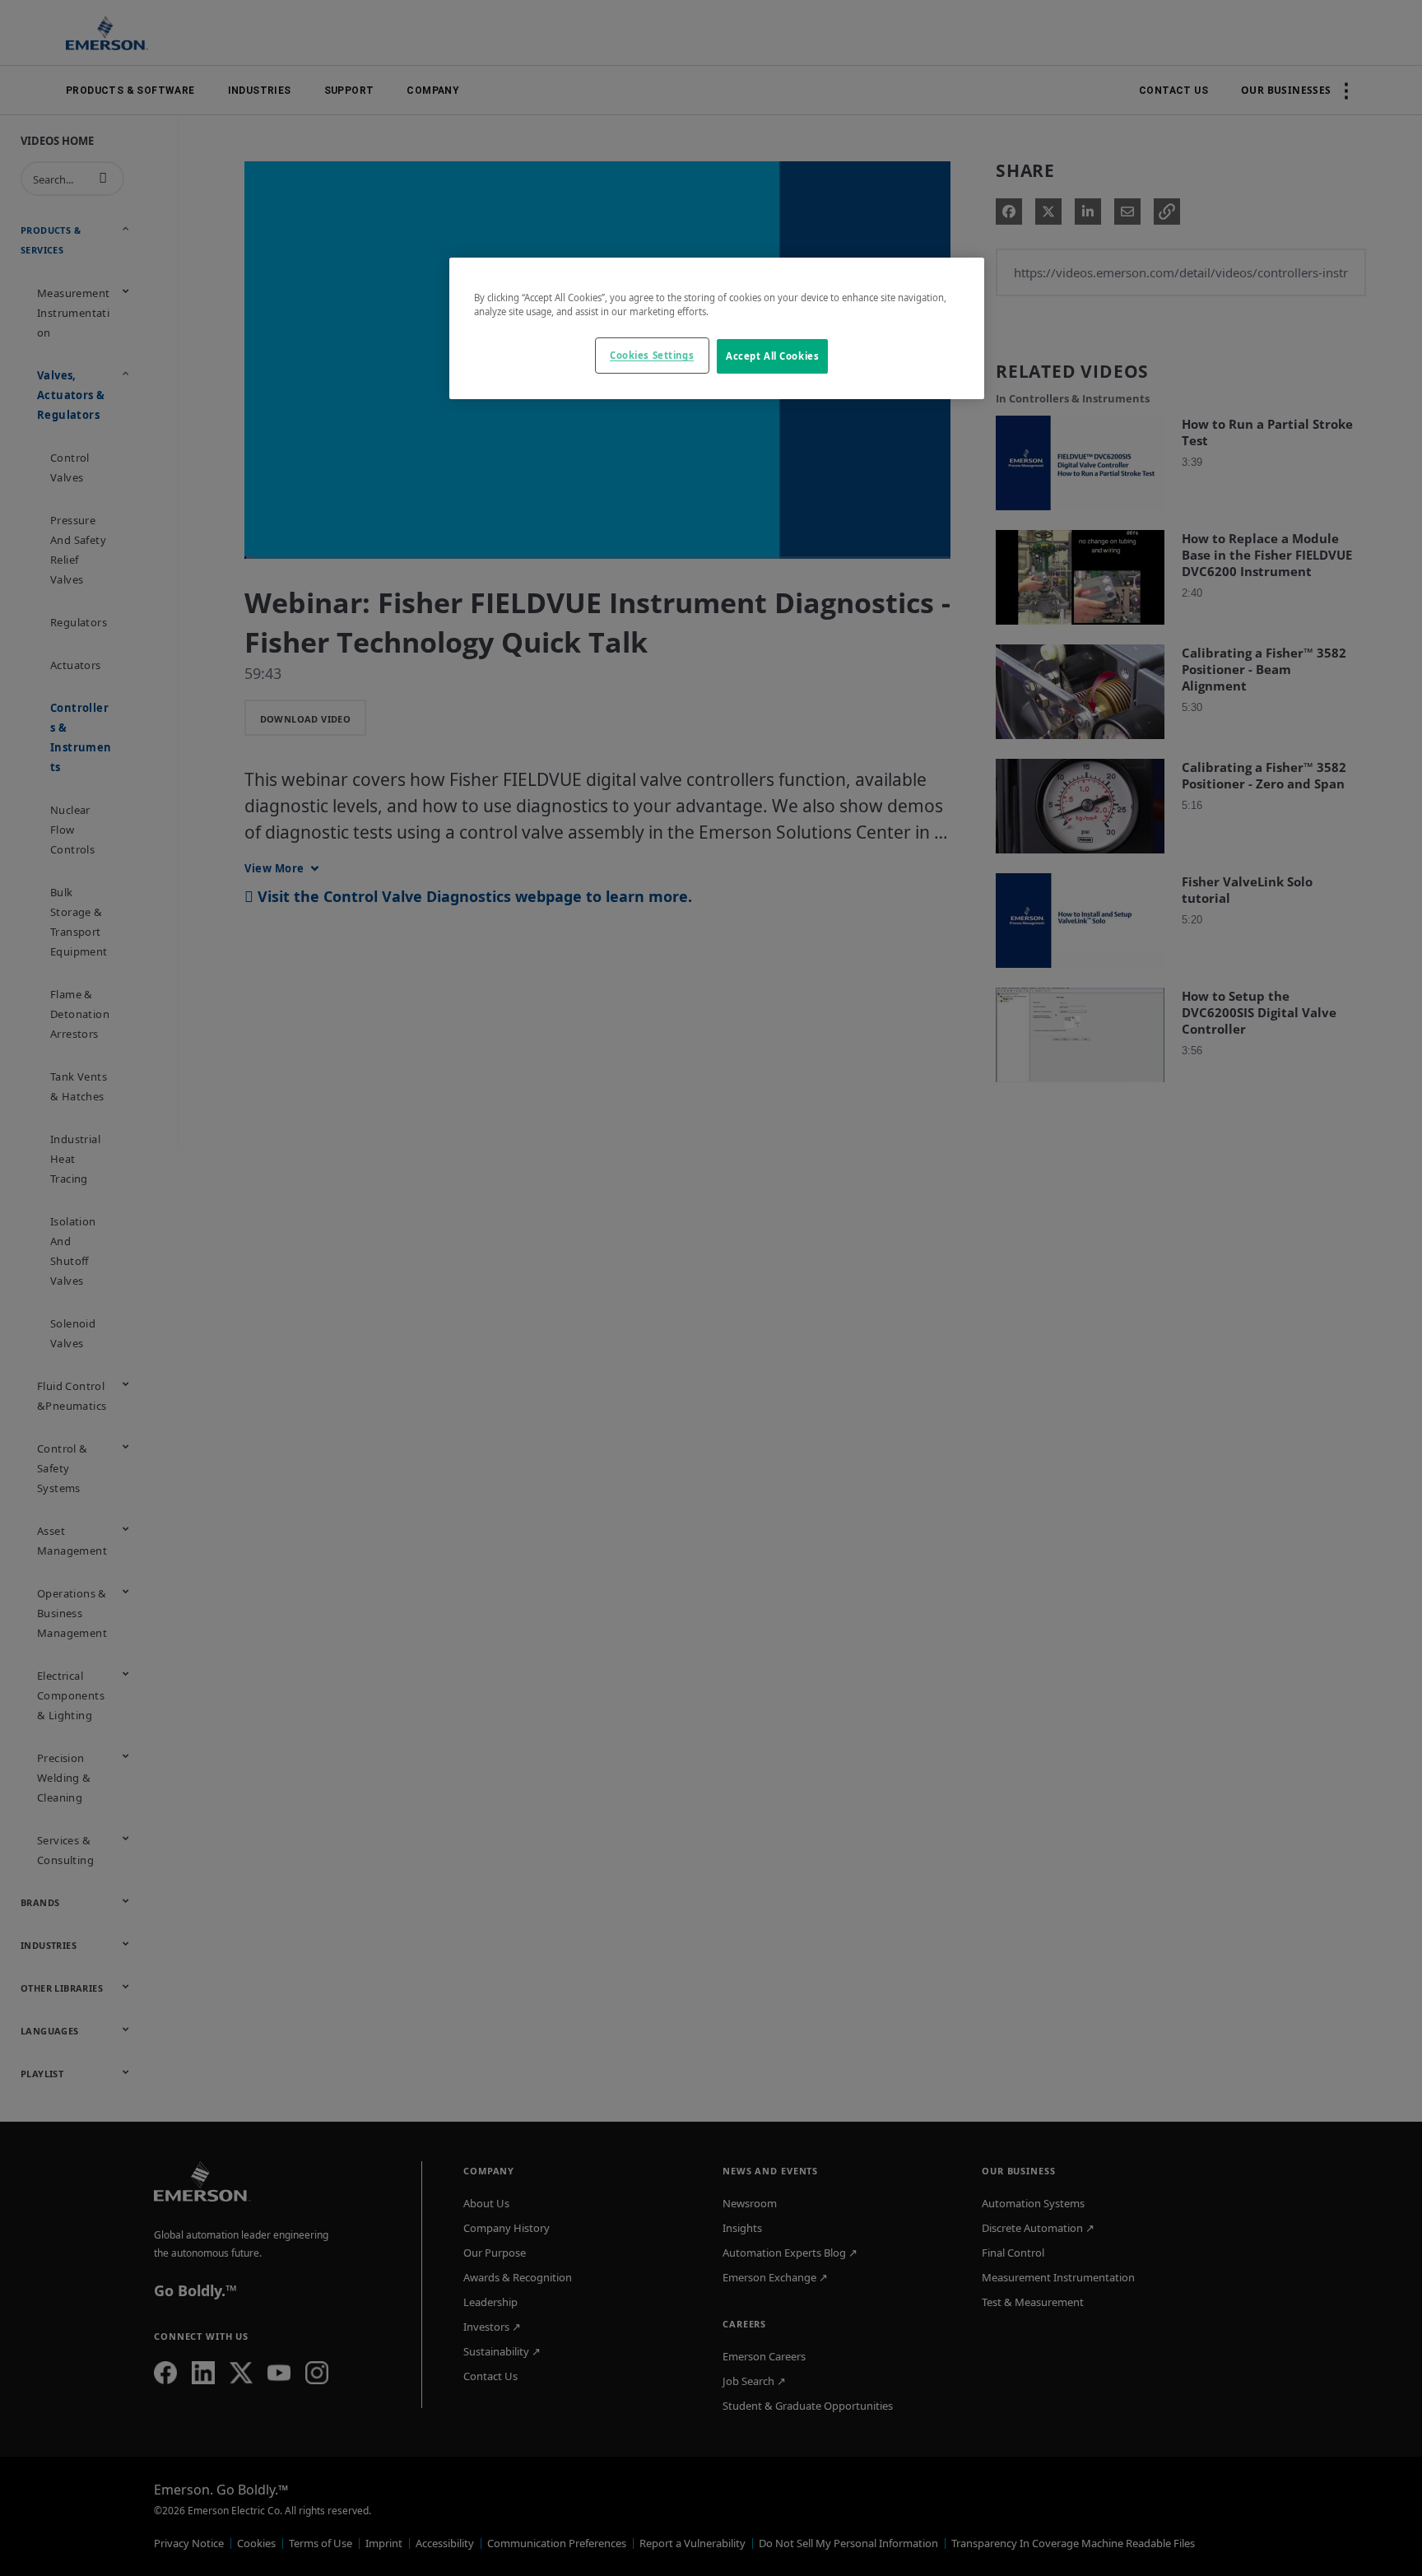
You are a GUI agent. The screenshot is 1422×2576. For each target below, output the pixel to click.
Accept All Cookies (772, 356)
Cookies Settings (652, 355)
